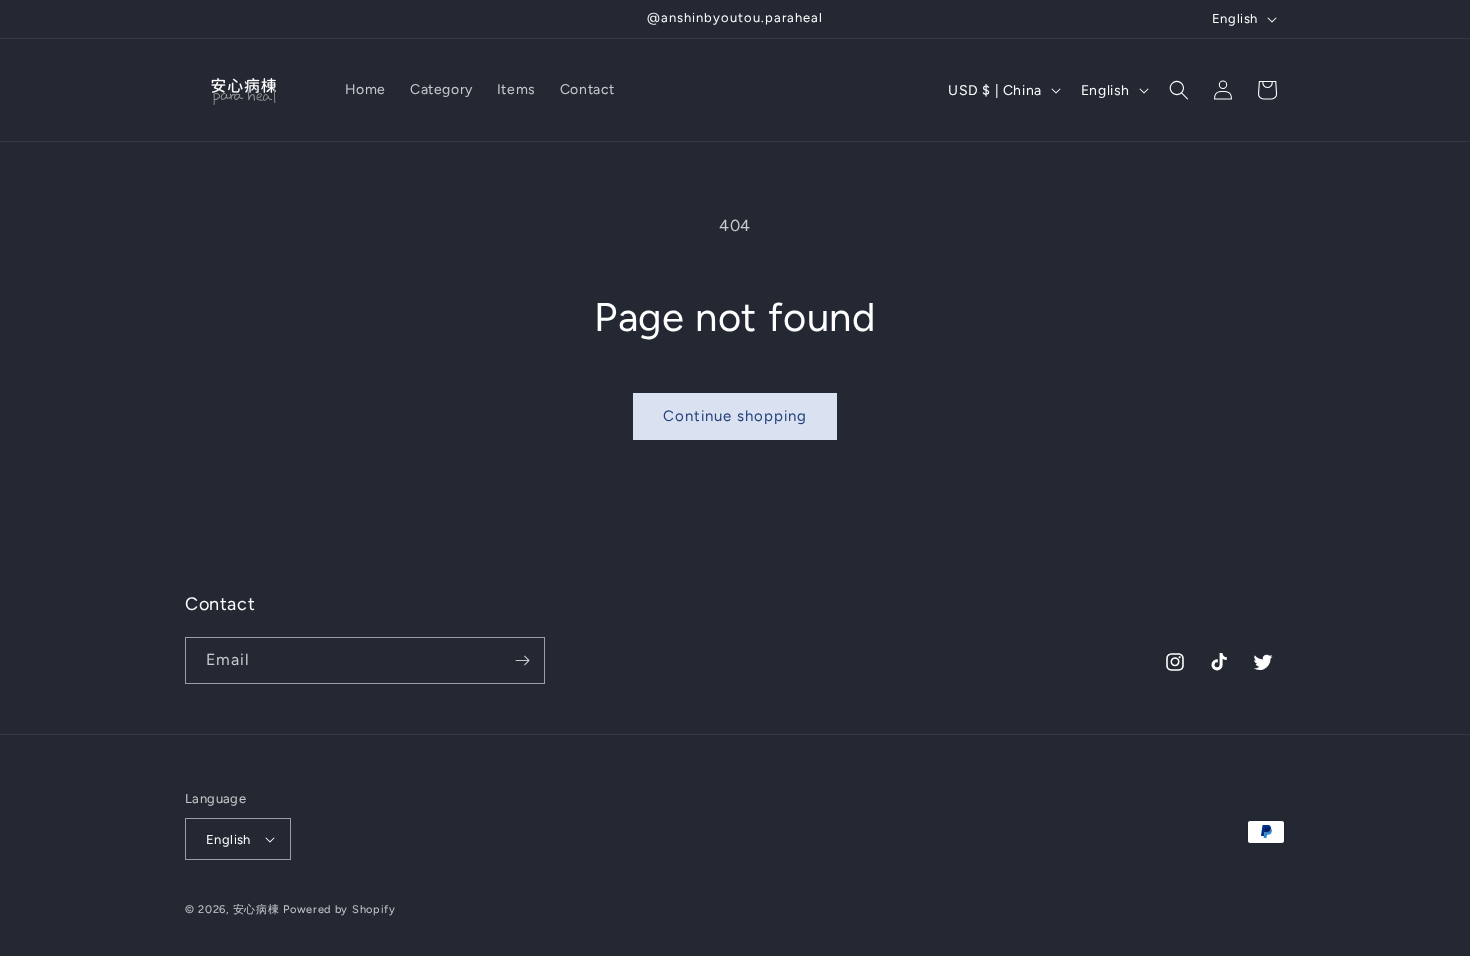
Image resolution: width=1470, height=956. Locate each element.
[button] (1179, 90)
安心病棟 (256, 909)
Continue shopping (735, 416)
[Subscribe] (522, 660)
